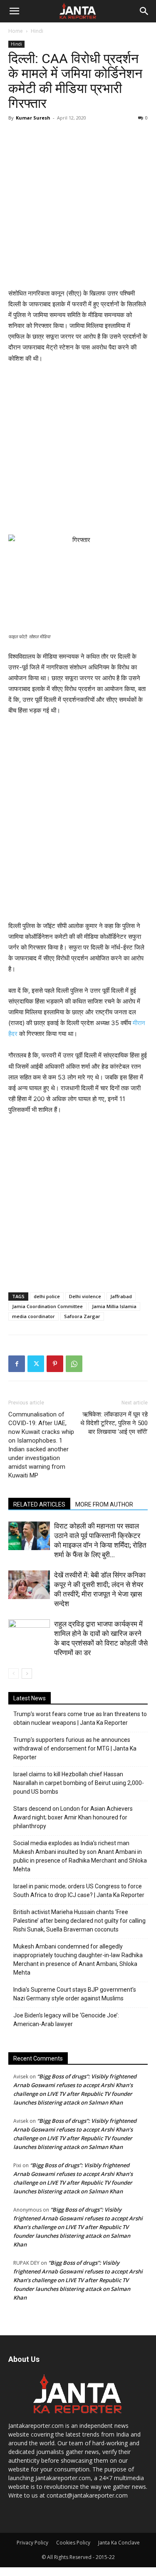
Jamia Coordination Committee (47, 1306)
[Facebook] (17, 1364)
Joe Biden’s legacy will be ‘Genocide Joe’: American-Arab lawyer (66, 2020)
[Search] (144, 11)
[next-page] (27, 1674)
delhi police (47, 1296)
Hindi (37, 31)
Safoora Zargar (82, 1316)
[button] (14, 11)
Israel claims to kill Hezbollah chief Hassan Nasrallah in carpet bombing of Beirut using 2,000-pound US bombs (79, 1783)
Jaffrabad (121, 1296)
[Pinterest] (55, 1364)
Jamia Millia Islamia (114, 1306)
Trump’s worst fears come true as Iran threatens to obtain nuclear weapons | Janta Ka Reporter (80, 1718)
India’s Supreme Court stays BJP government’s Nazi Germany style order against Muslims (75, 1994)
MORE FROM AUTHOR (104, 1504)
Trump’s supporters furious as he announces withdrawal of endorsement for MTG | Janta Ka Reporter (75, 1748)
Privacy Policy (32, 2543)
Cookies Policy (73, 2543)
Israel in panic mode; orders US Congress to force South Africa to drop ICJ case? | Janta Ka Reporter (79, 1891)
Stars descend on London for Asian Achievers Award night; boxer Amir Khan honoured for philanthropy (73, 1817)
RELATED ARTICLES (39, 1504)
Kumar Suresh (33, 118)
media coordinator (33, 1316)
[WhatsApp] (74, 1364)
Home (16, 31)
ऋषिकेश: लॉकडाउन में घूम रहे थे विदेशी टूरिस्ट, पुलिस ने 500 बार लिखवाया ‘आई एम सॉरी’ (114, 1423)
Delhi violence (85, 1296)
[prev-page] (14, 1674)
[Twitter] (36, 1364)
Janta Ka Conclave (119, 2543)
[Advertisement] (78, 206)
